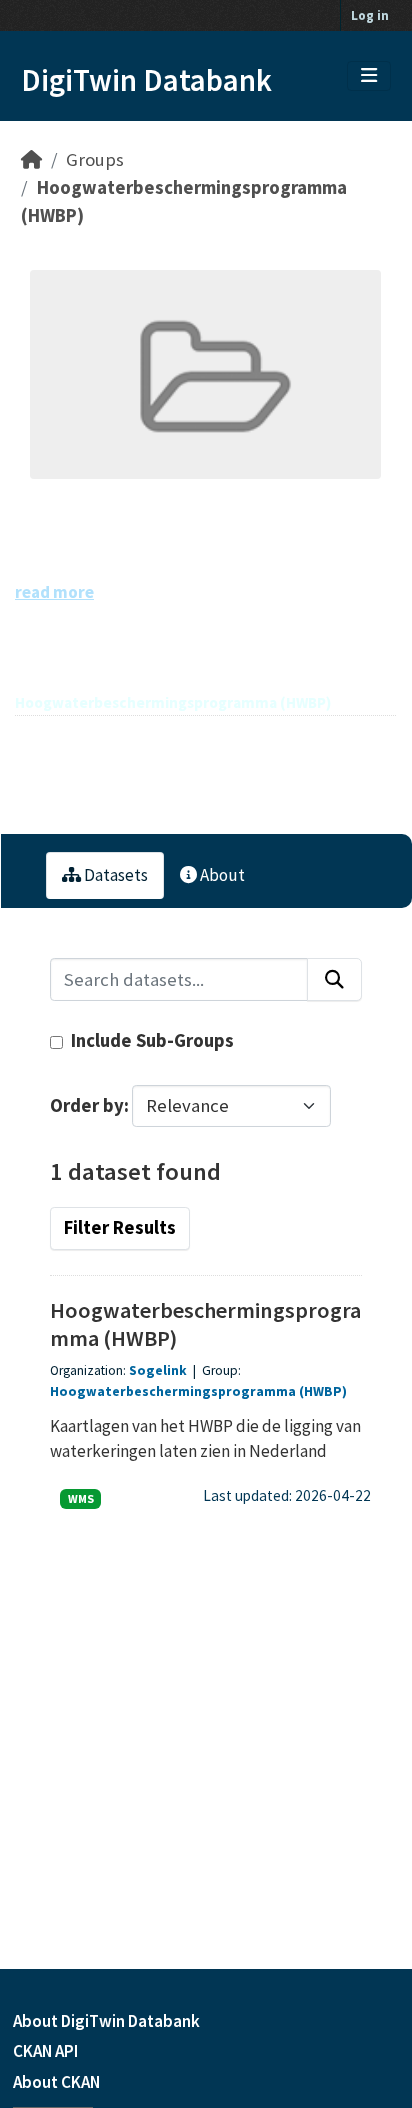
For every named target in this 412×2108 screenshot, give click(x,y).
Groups (95, 159)
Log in (370, 15)
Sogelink (158, 1370)
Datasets (114, 875)
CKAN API (45, 2051)
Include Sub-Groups (150, 1040)
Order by (87, 1105)
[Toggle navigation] (369, 76)
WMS (81, 1498)
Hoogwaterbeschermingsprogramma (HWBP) (198, 1391)
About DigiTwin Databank (106, 2021)
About (221, 875)
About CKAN (56, 2082)
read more (54, 592)
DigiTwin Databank (146, 80)
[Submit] (334, 979)
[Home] (31, 159)
